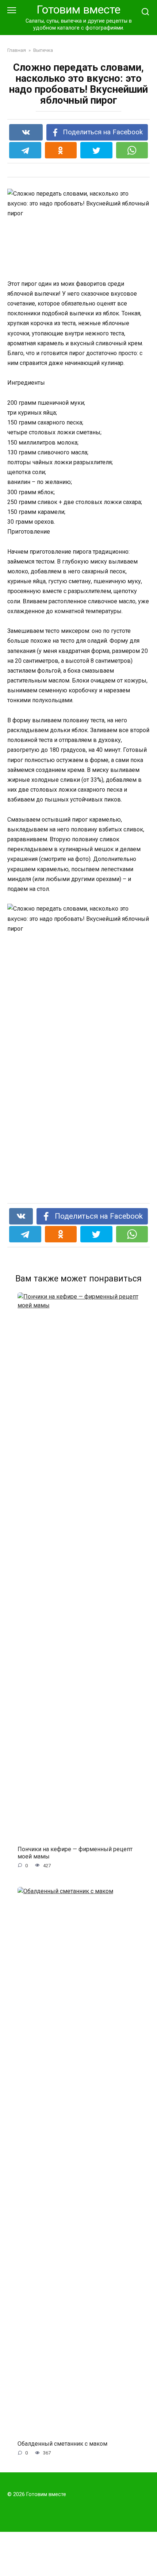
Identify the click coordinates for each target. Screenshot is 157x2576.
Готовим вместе (78, 10)
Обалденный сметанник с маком (62, 2444)
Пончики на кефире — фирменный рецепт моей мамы (75, 1853)
